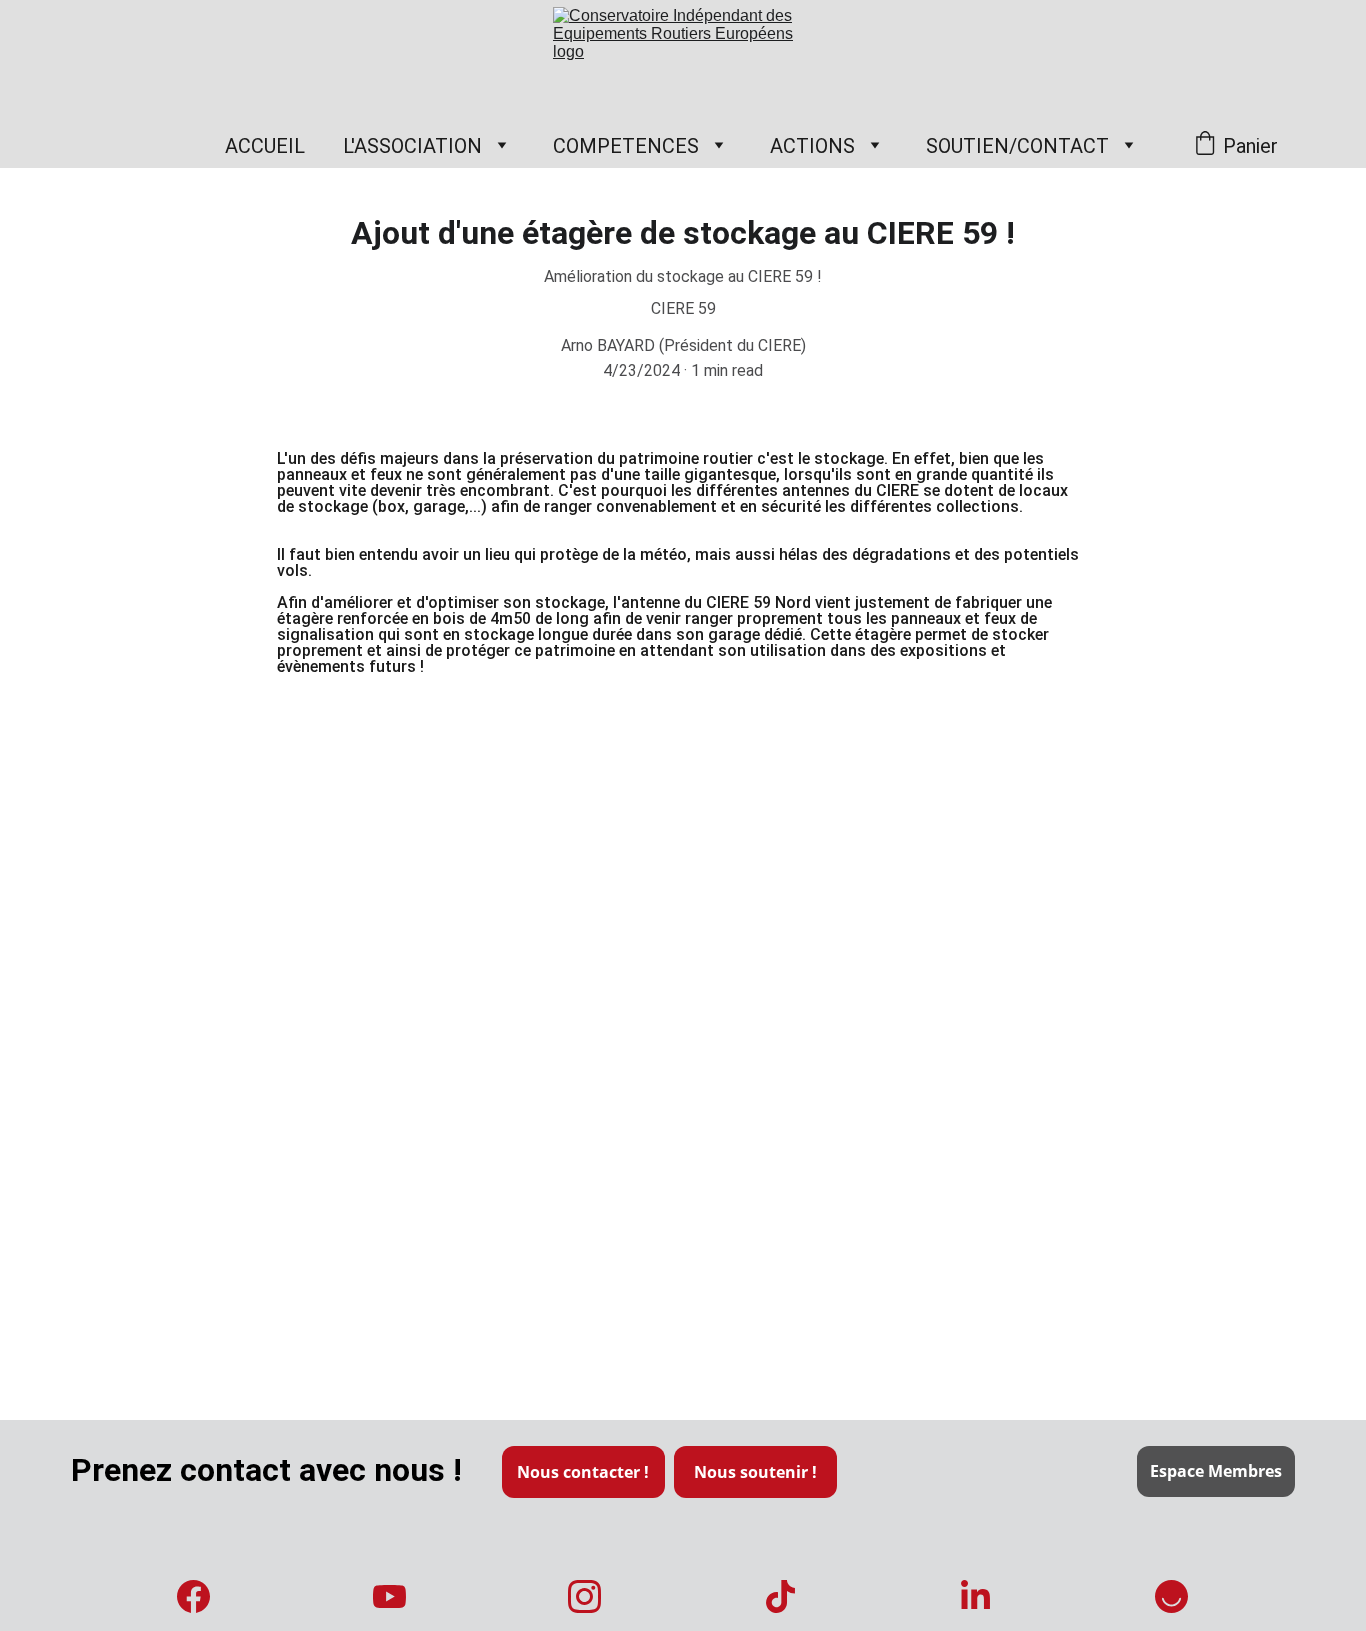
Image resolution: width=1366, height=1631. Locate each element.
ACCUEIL (265, 146)
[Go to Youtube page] (389, 1596)
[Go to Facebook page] (193, 1596)
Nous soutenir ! (755, 1472)
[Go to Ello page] (1171, 1596)
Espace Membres (1216, 1471)
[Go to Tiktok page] (780, 1596)
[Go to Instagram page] (584, 1596)
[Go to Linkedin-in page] (975, 1596)
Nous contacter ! (583, 1472)
